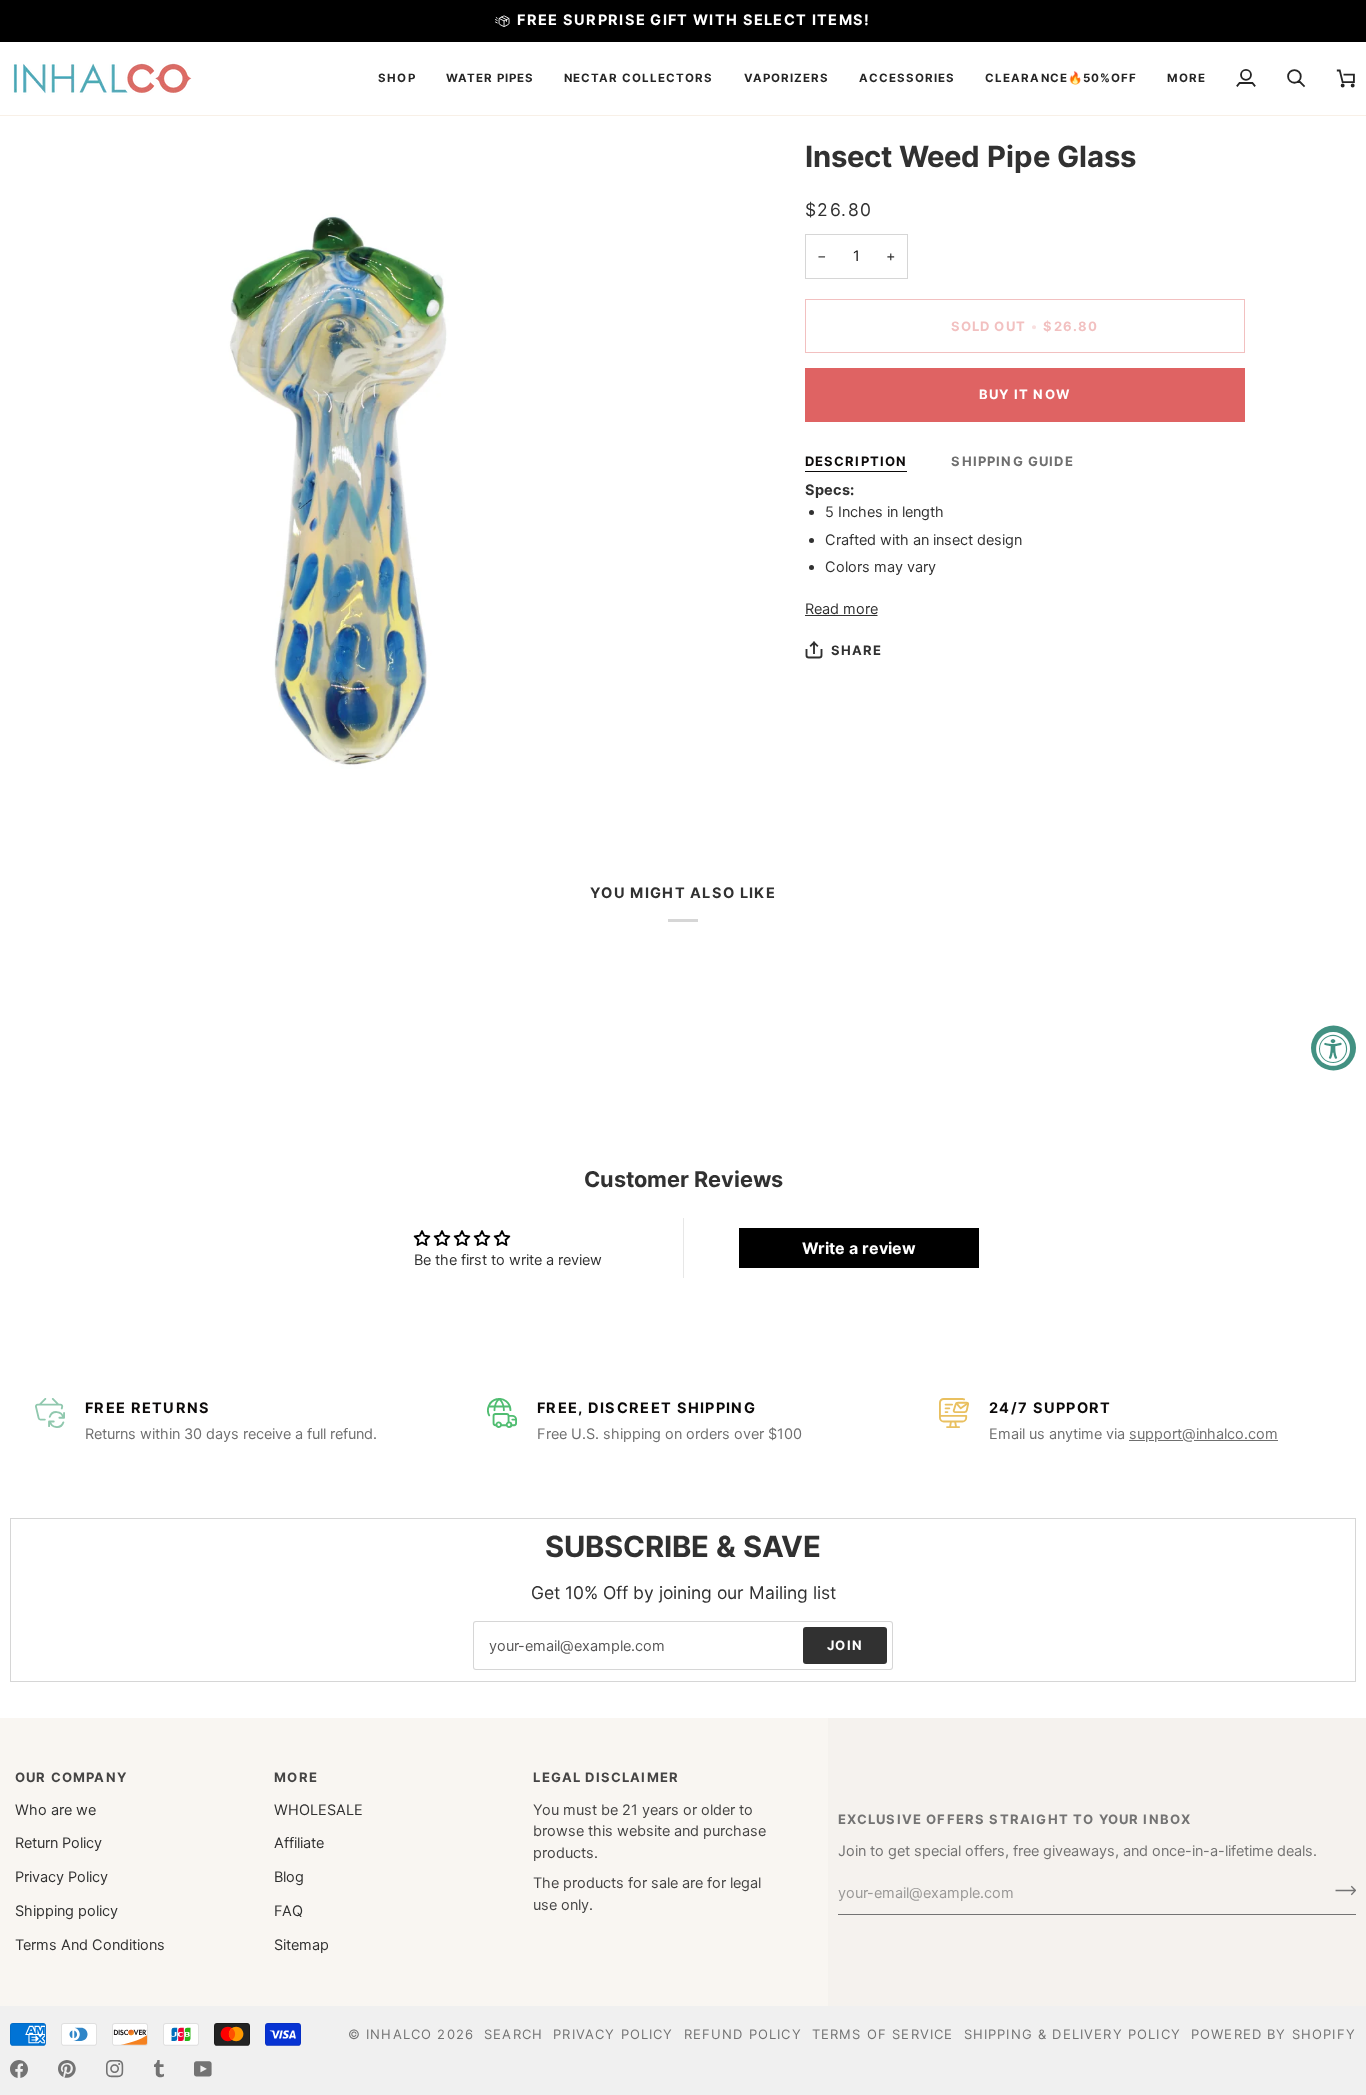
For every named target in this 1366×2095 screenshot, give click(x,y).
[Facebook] (19, 2069)
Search (513, 2034)
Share (857, 650)
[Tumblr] (159, 2069)
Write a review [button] (859, 1248)
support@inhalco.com (1203, 1434)
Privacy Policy (61, 1877)
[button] (396, 78)
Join (845, 1645)
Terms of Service (883, 2034)
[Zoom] (47, 774)
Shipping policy (66, 1911)
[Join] (1339, 1891)
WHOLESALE (318, 1810)
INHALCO (399, 2034)
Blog (289, 1877)
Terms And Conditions (90, 1945)
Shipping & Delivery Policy (1072, 2034)
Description (856, 461)
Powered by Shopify (1273, 2034)
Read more (841, 609)
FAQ (288, 1911)
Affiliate (299, 1843)
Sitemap (301, 1945)
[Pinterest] (67, 2069)
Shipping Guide (1012, 461)
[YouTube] (203, 2069)
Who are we (55, 1810)
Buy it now (1024, 394)
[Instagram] (115, 2069)
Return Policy (58, 1843)
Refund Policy (743, 2034)
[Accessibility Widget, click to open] (1333, 1047)
